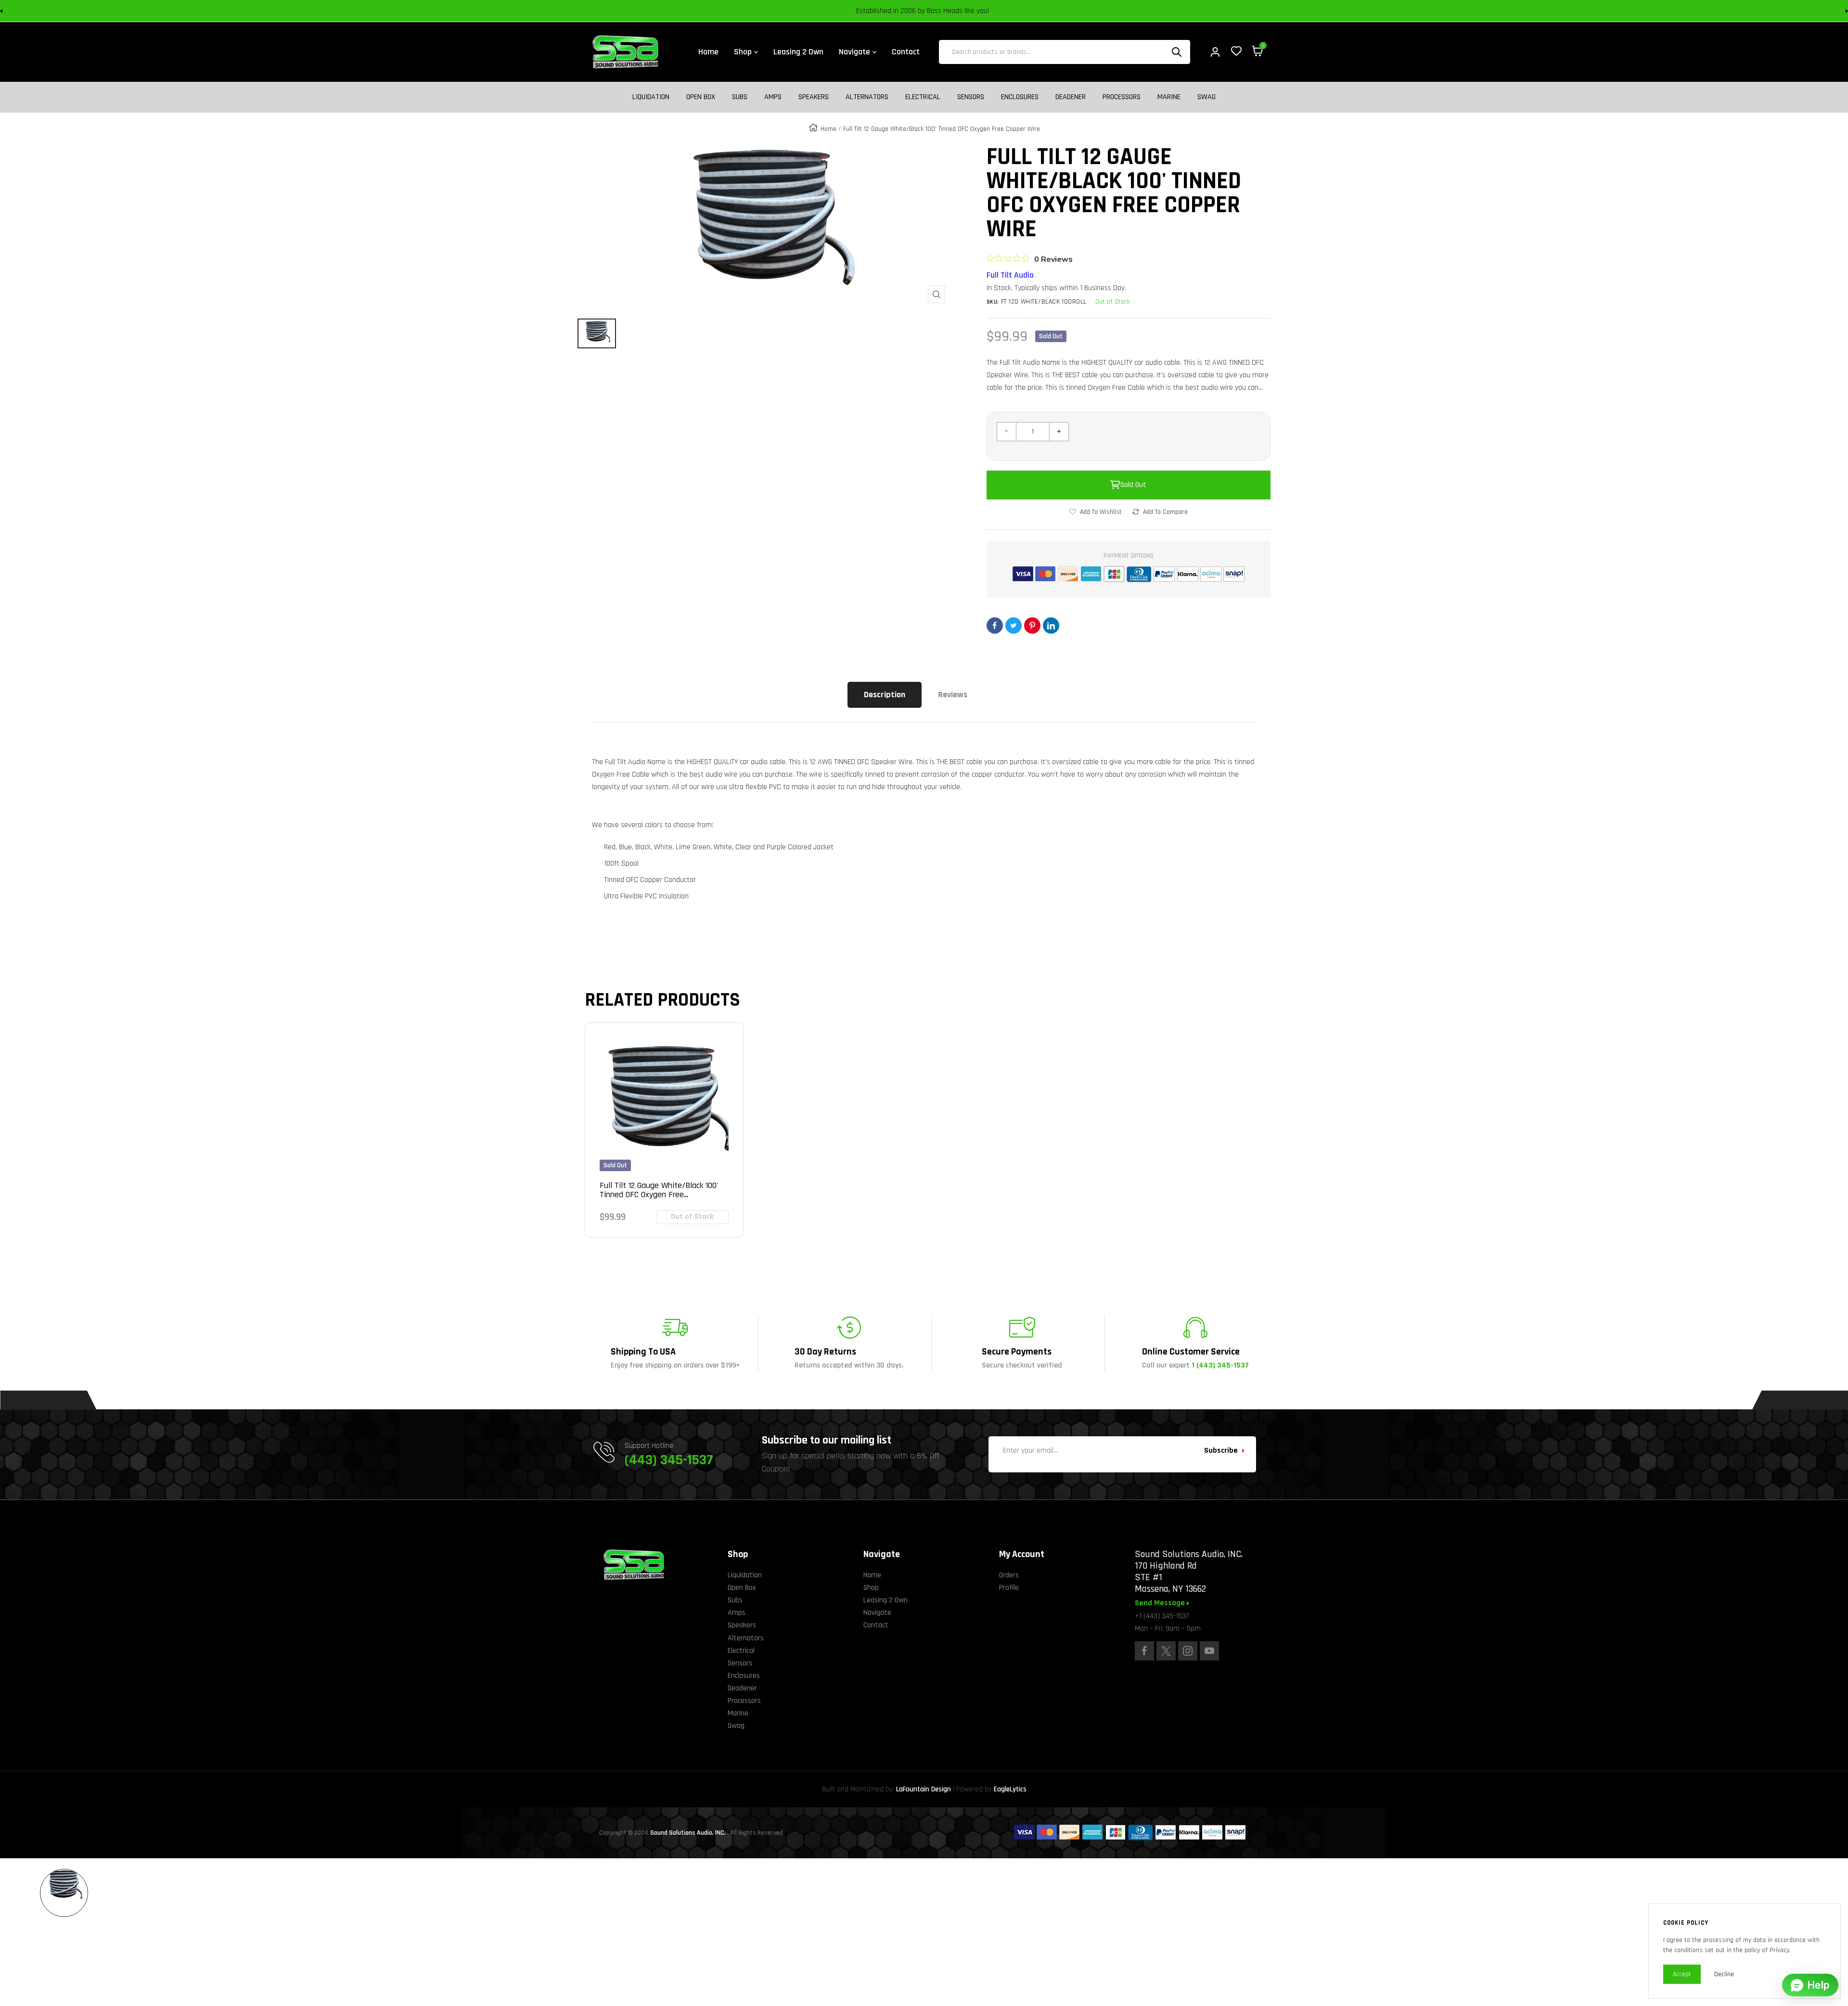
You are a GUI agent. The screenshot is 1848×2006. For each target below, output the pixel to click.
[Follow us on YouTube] (1209, 1651)
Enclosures (1020, 97)
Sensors (971, 97)
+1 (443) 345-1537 (1162, 1616)
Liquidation (651, 97)
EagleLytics (1010, 1789)
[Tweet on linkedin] (1051, 626)
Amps (773, 97)
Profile (1009, 1588)
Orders (1009, 1575)
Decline (1724, 1974)
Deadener (1071, 97)
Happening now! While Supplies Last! (992, 11)
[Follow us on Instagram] (1188, 1651)
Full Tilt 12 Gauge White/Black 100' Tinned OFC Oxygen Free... (659, 1190)
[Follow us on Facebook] (1144, 1651)
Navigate (877, 1613)
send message (1161, 1603)
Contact (876, 1625)
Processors (1122, 97)
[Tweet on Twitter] (1014, 626)
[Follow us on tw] (1166, 1651)
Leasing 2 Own (885, 1600)
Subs (740, 97)
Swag (1206, 97)
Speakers (814, 97)
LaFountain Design (924, 1789)
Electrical (923, 97)
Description (885, 695)
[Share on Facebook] (995, 626)
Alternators (867, 97)
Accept (1682, 1974)
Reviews (953, 695)
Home (828, 129)
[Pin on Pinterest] (1032, 626)
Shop (871, 1588)
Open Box (701, 97)
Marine (1169, 97)
